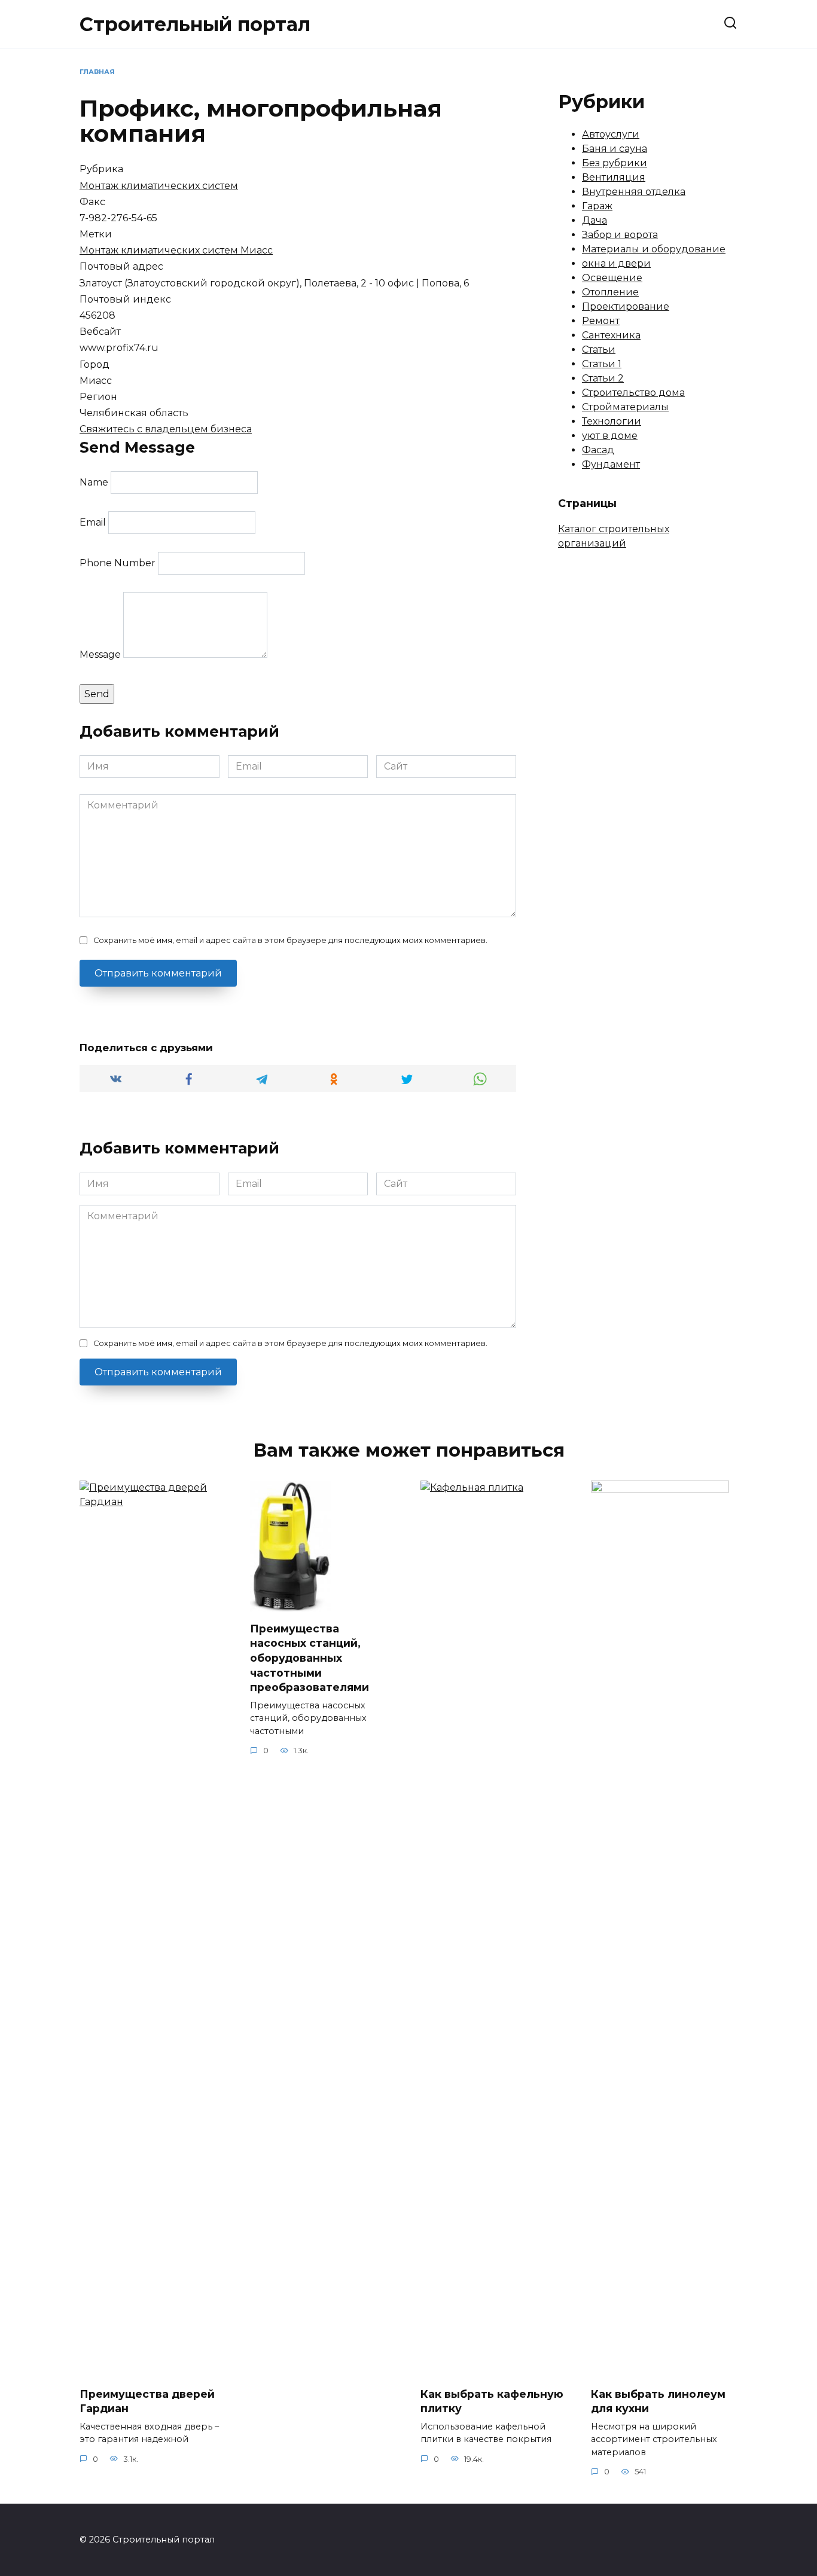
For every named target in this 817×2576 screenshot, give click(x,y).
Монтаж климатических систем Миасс (176, 250)
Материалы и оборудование (654, 249)
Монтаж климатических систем (159, 186)
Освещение (612, 278)
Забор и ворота (620, 235)
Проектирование (626, 306)
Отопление (610, 292)
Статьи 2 (603, 378)
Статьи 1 (602, 364)
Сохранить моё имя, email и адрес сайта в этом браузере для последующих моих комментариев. (290, 940)
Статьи (599, 350)
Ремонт (601, 321)
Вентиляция (614, 177)
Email (93, 522)
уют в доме (610, 436)
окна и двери (616, 263)
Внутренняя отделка (634, 192)
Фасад (598, 450)
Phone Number (118, 563)
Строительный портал (195, 24)
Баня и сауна (615, 149)
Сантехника (611, 335)
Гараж (597, 206)
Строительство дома (633, 393)
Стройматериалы (625, 407)
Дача (595, 220)
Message (100, 654)
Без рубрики (615, 163)
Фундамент (611, 464)
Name (94, 482)
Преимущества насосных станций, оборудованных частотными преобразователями (310, 1658)
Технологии (612, 421)
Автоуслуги (611, 134)
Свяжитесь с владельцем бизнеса (166, 429)
